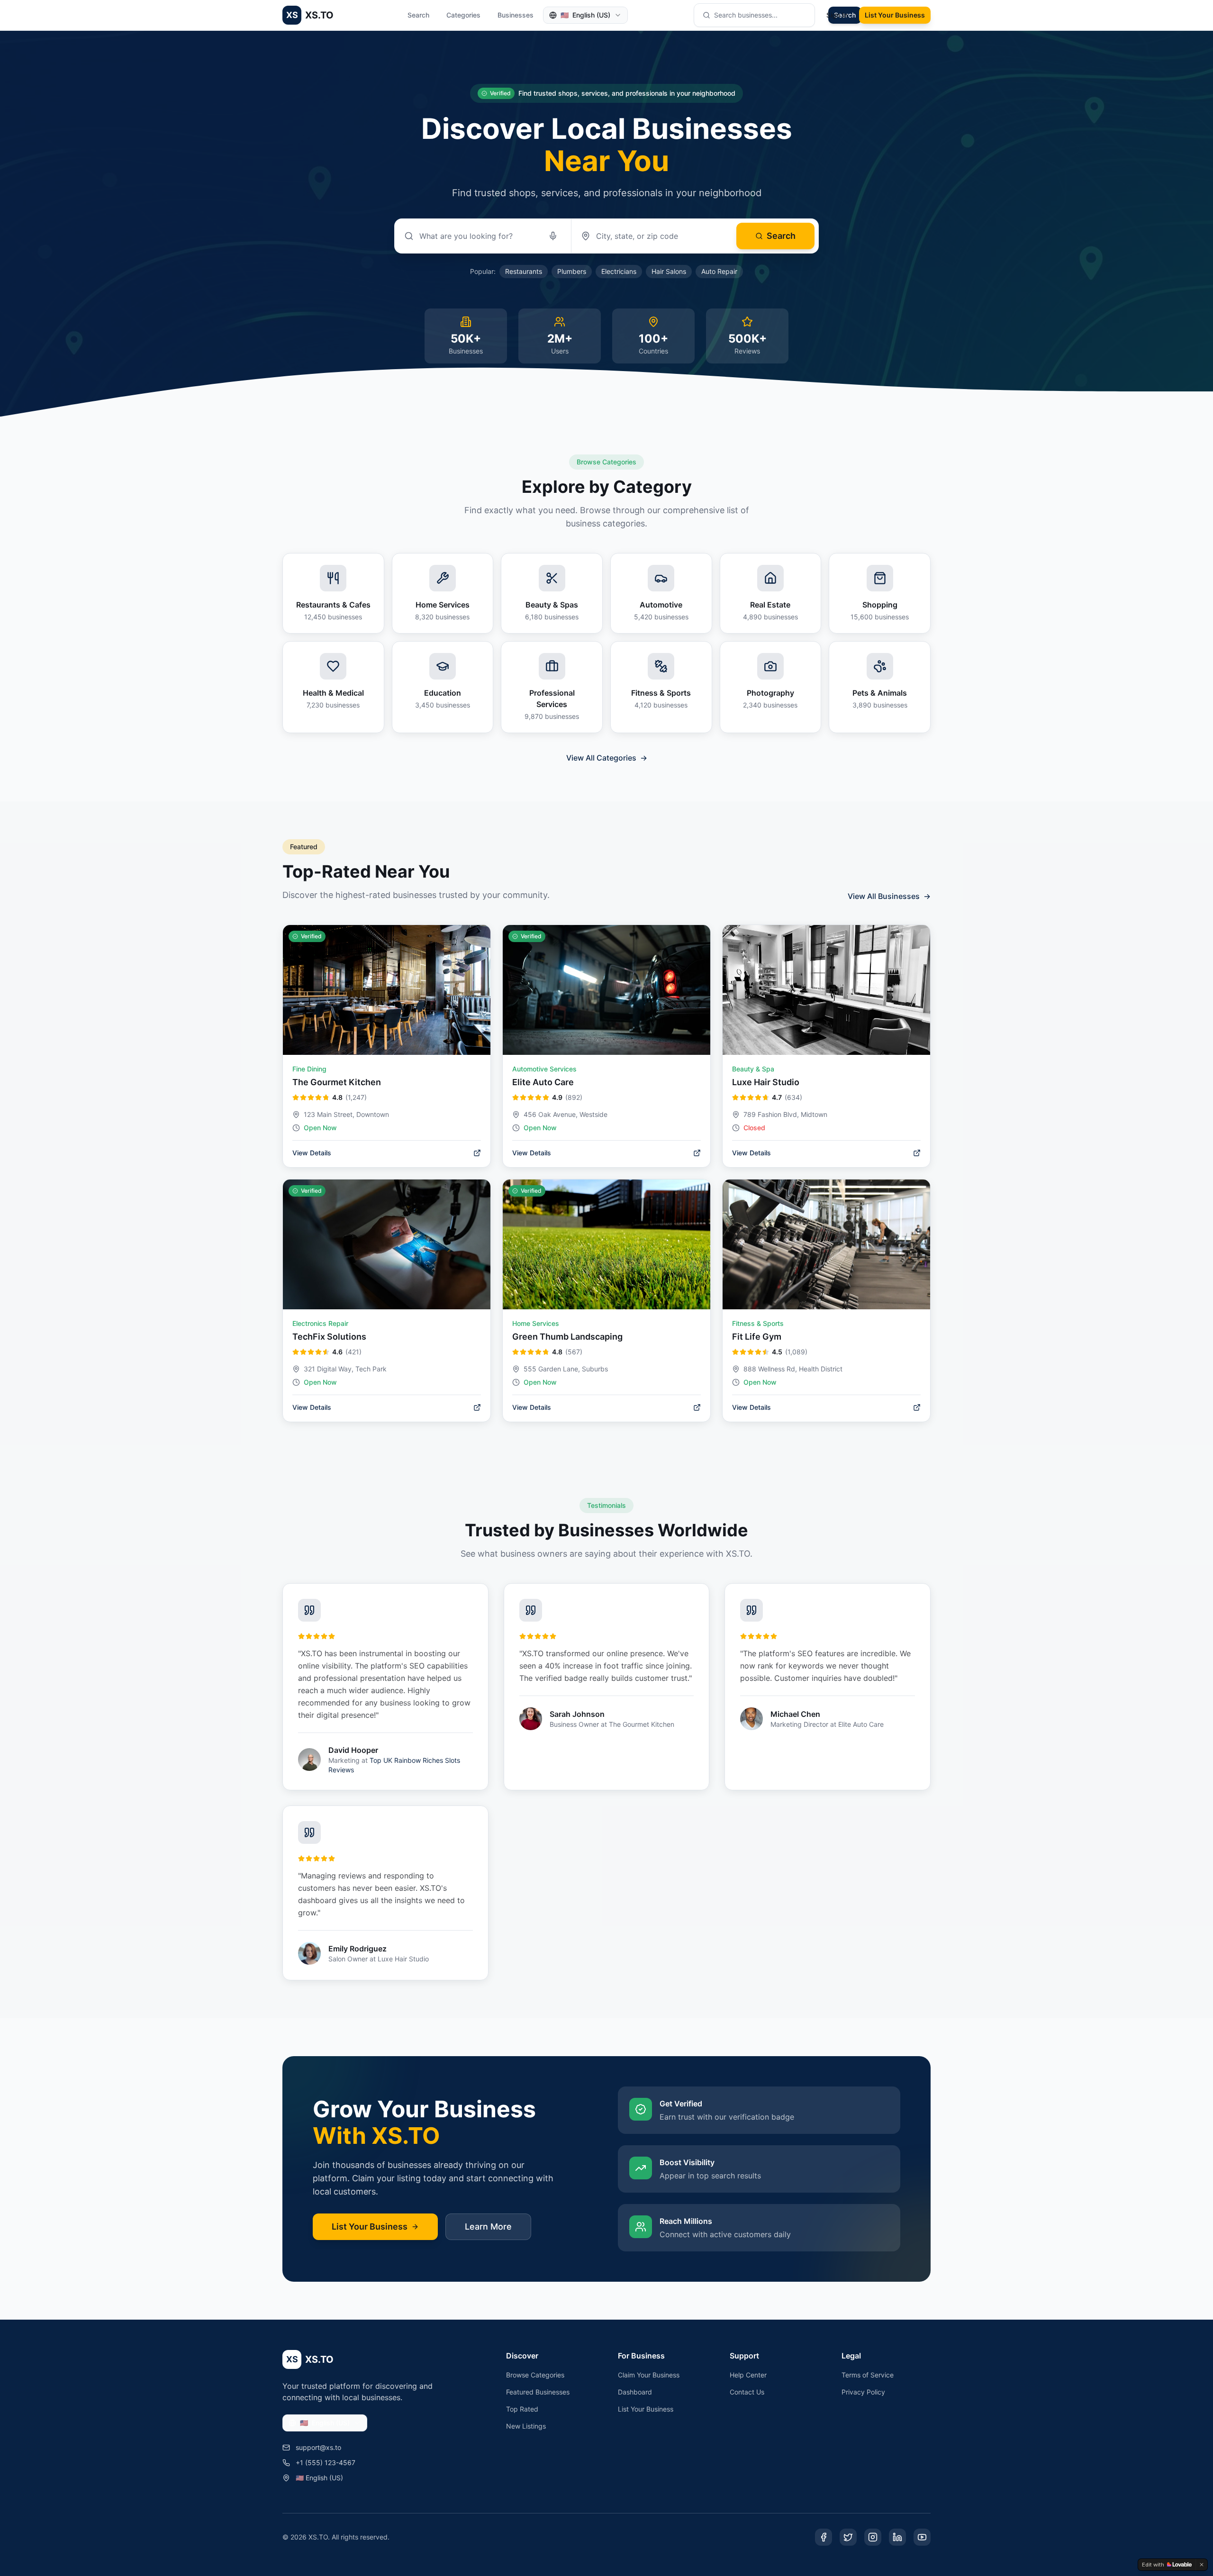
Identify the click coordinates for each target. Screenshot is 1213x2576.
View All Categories (607, 758)
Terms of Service (868, 2375)
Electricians (619, 271)
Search (418, 15)
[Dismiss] (1202, 2565)
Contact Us (747, 2392)
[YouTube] (922, 2537)
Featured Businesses (538, 2392)
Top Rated (522, 2409)
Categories (463, 15)
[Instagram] (873, 2537)
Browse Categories (535, 2375)
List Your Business (895, 15)
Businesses (516, 15)
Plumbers (572, 271)
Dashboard (635, 2392)
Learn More (488, 2227)
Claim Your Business (649, 2375)
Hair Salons (669, 271)
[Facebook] (824, 2537)
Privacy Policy (863, 2392)
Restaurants (524, 271)
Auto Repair (719, 271)
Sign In (837, 15)
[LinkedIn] (897, 2537)
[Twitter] (848, 2537)
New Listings (526, 2426)
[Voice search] (553, 236)
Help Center (748, 2375)
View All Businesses (889, 896)
